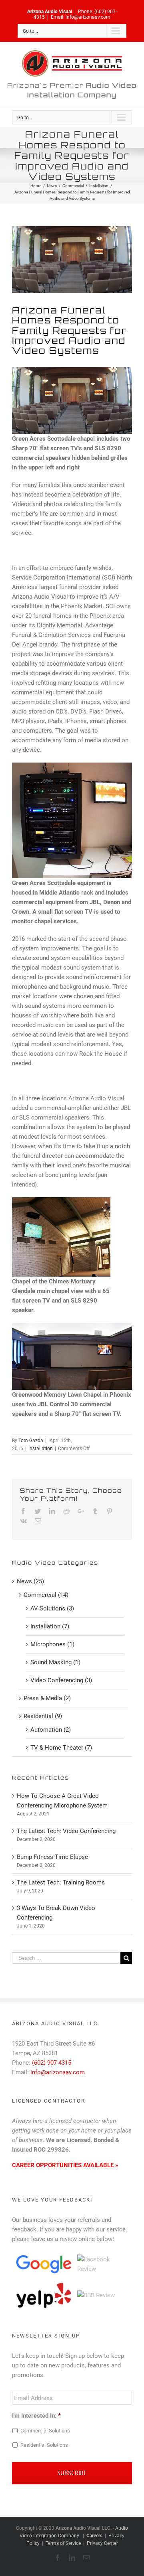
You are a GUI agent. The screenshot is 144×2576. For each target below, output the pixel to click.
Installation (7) (50, 1626)
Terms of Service (63, 2543)
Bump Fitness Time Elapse (52, 1857)
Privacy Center (102, 2543)
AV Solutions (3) (52, 1608)
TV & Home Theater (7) (61, 1748)
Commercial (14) (46, 1595)
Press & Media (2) (47, 1698)
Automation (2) (51, 1730)
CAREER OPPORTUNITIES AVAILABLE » (65, 2165)
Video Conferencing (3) (61, 1680)
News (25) (30, 1581)
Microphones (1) (52, 1644)
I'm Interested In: (36, 2416)
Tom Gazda (31, 1441)
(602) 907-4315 (52, 2063)
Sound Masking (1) (55, 1662)
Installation (41, 1449)
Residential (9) (43, 1716)
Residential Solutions (44, 2445)
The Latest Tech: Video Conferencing (66, 1831)
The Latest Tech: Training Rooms (61, 1882)
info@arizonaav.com (88, 17)
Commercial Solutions (45, 2431)
